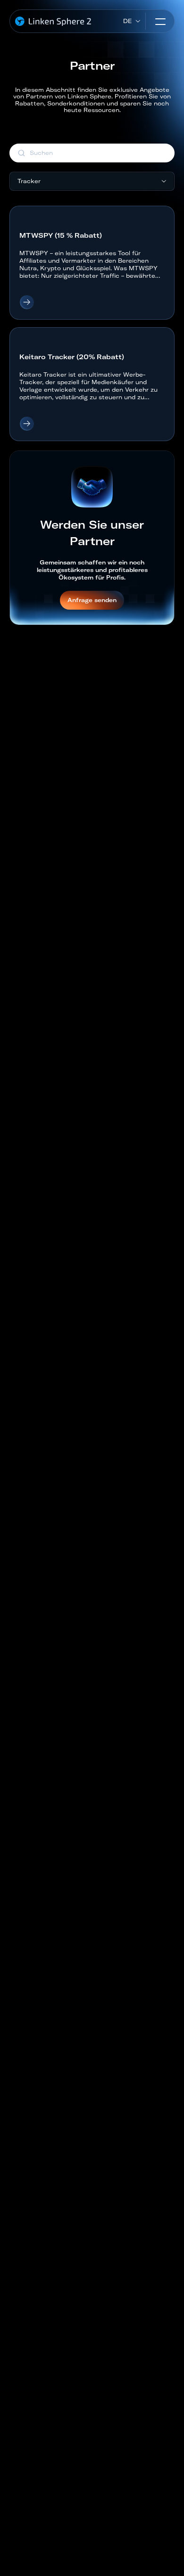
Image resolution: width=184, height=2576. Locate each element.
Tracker (29, 181)
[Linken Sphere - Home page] (54, 21)
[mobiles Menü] (160, 21)
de (128, 21)
